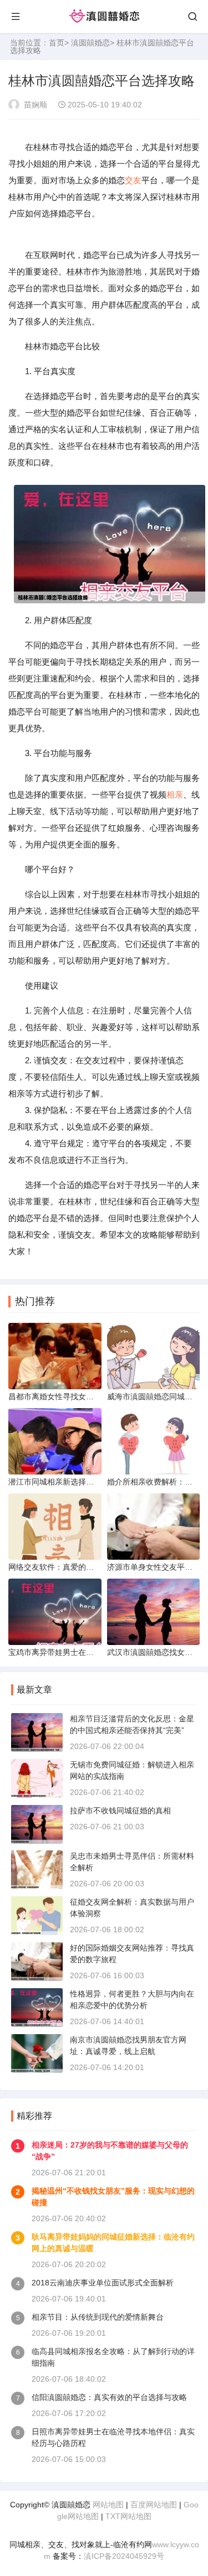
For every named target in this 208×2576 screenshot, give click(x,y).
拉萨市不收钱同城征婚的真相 (120, 1811)
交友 (133, 180)
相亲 (175, 795)
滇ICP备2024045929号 (124, 2556)
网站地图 (108, 2505)
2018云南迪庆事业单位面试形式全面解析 (103, 2283)
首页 (57, 43)
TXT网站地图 (128, 2516)
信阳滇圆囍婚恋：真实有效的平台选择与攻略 (109, 2397)
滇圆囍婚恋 (90, 43)
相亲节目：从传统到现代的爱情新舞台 (98, 2317)
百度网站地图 (154, 2505)
